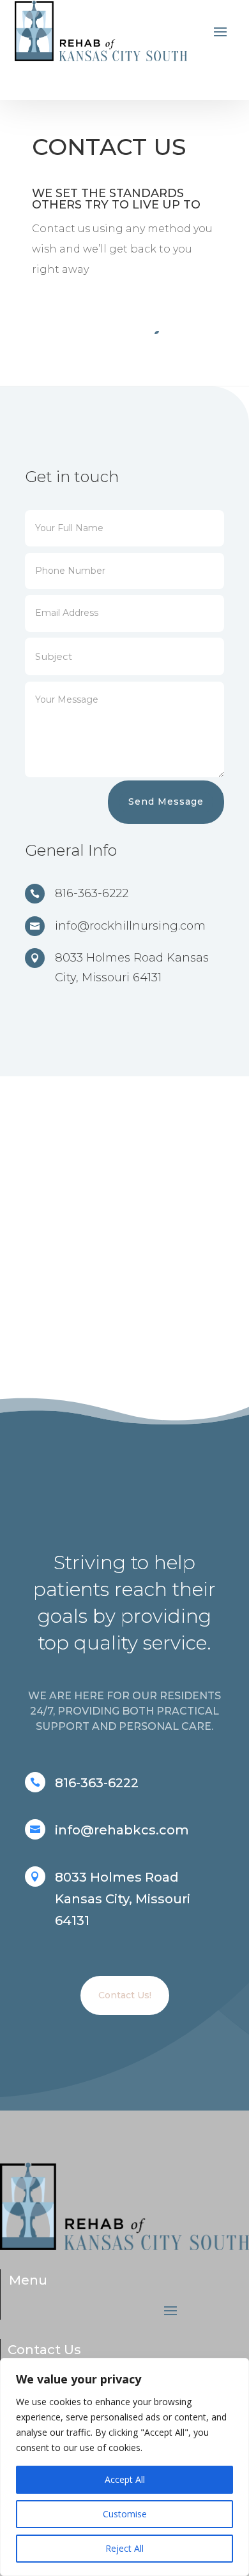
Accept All (125, 2479)
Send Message (166, 801)
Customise (125, 2514)
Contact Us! (125, 1995)
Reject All (124, 2548)
